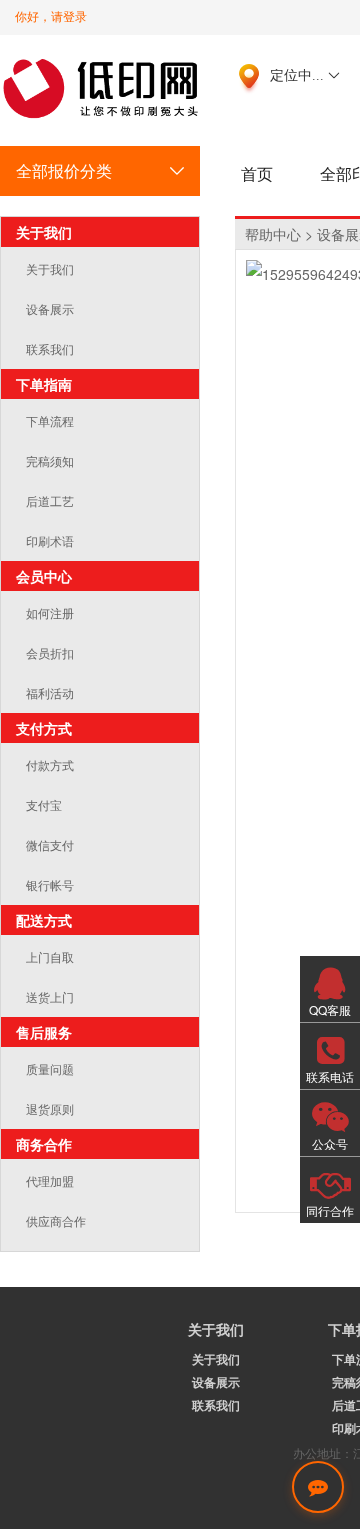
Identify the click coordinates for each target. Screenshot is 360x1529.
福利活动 (50, 692)
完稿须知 (50, 460)
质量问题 (50, 1068)
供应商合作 (56, 1220)
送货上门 (50, 996)
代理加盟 (50, 1180)
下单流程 (50, 420)
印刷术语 (50, 540)
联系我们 (50, 348)
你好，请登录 (51, 17)
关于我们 (50, 268)
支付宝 (44, 804)
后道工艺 (50, 500)
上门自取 (50, 956)
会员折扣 (50, 652)
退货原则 (50, 1108)
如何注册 (50, 612)
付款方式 (50, 764)
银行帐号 (50, 884)
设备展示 (50, 308)
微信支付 (50, 844)
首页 (257, 173)
